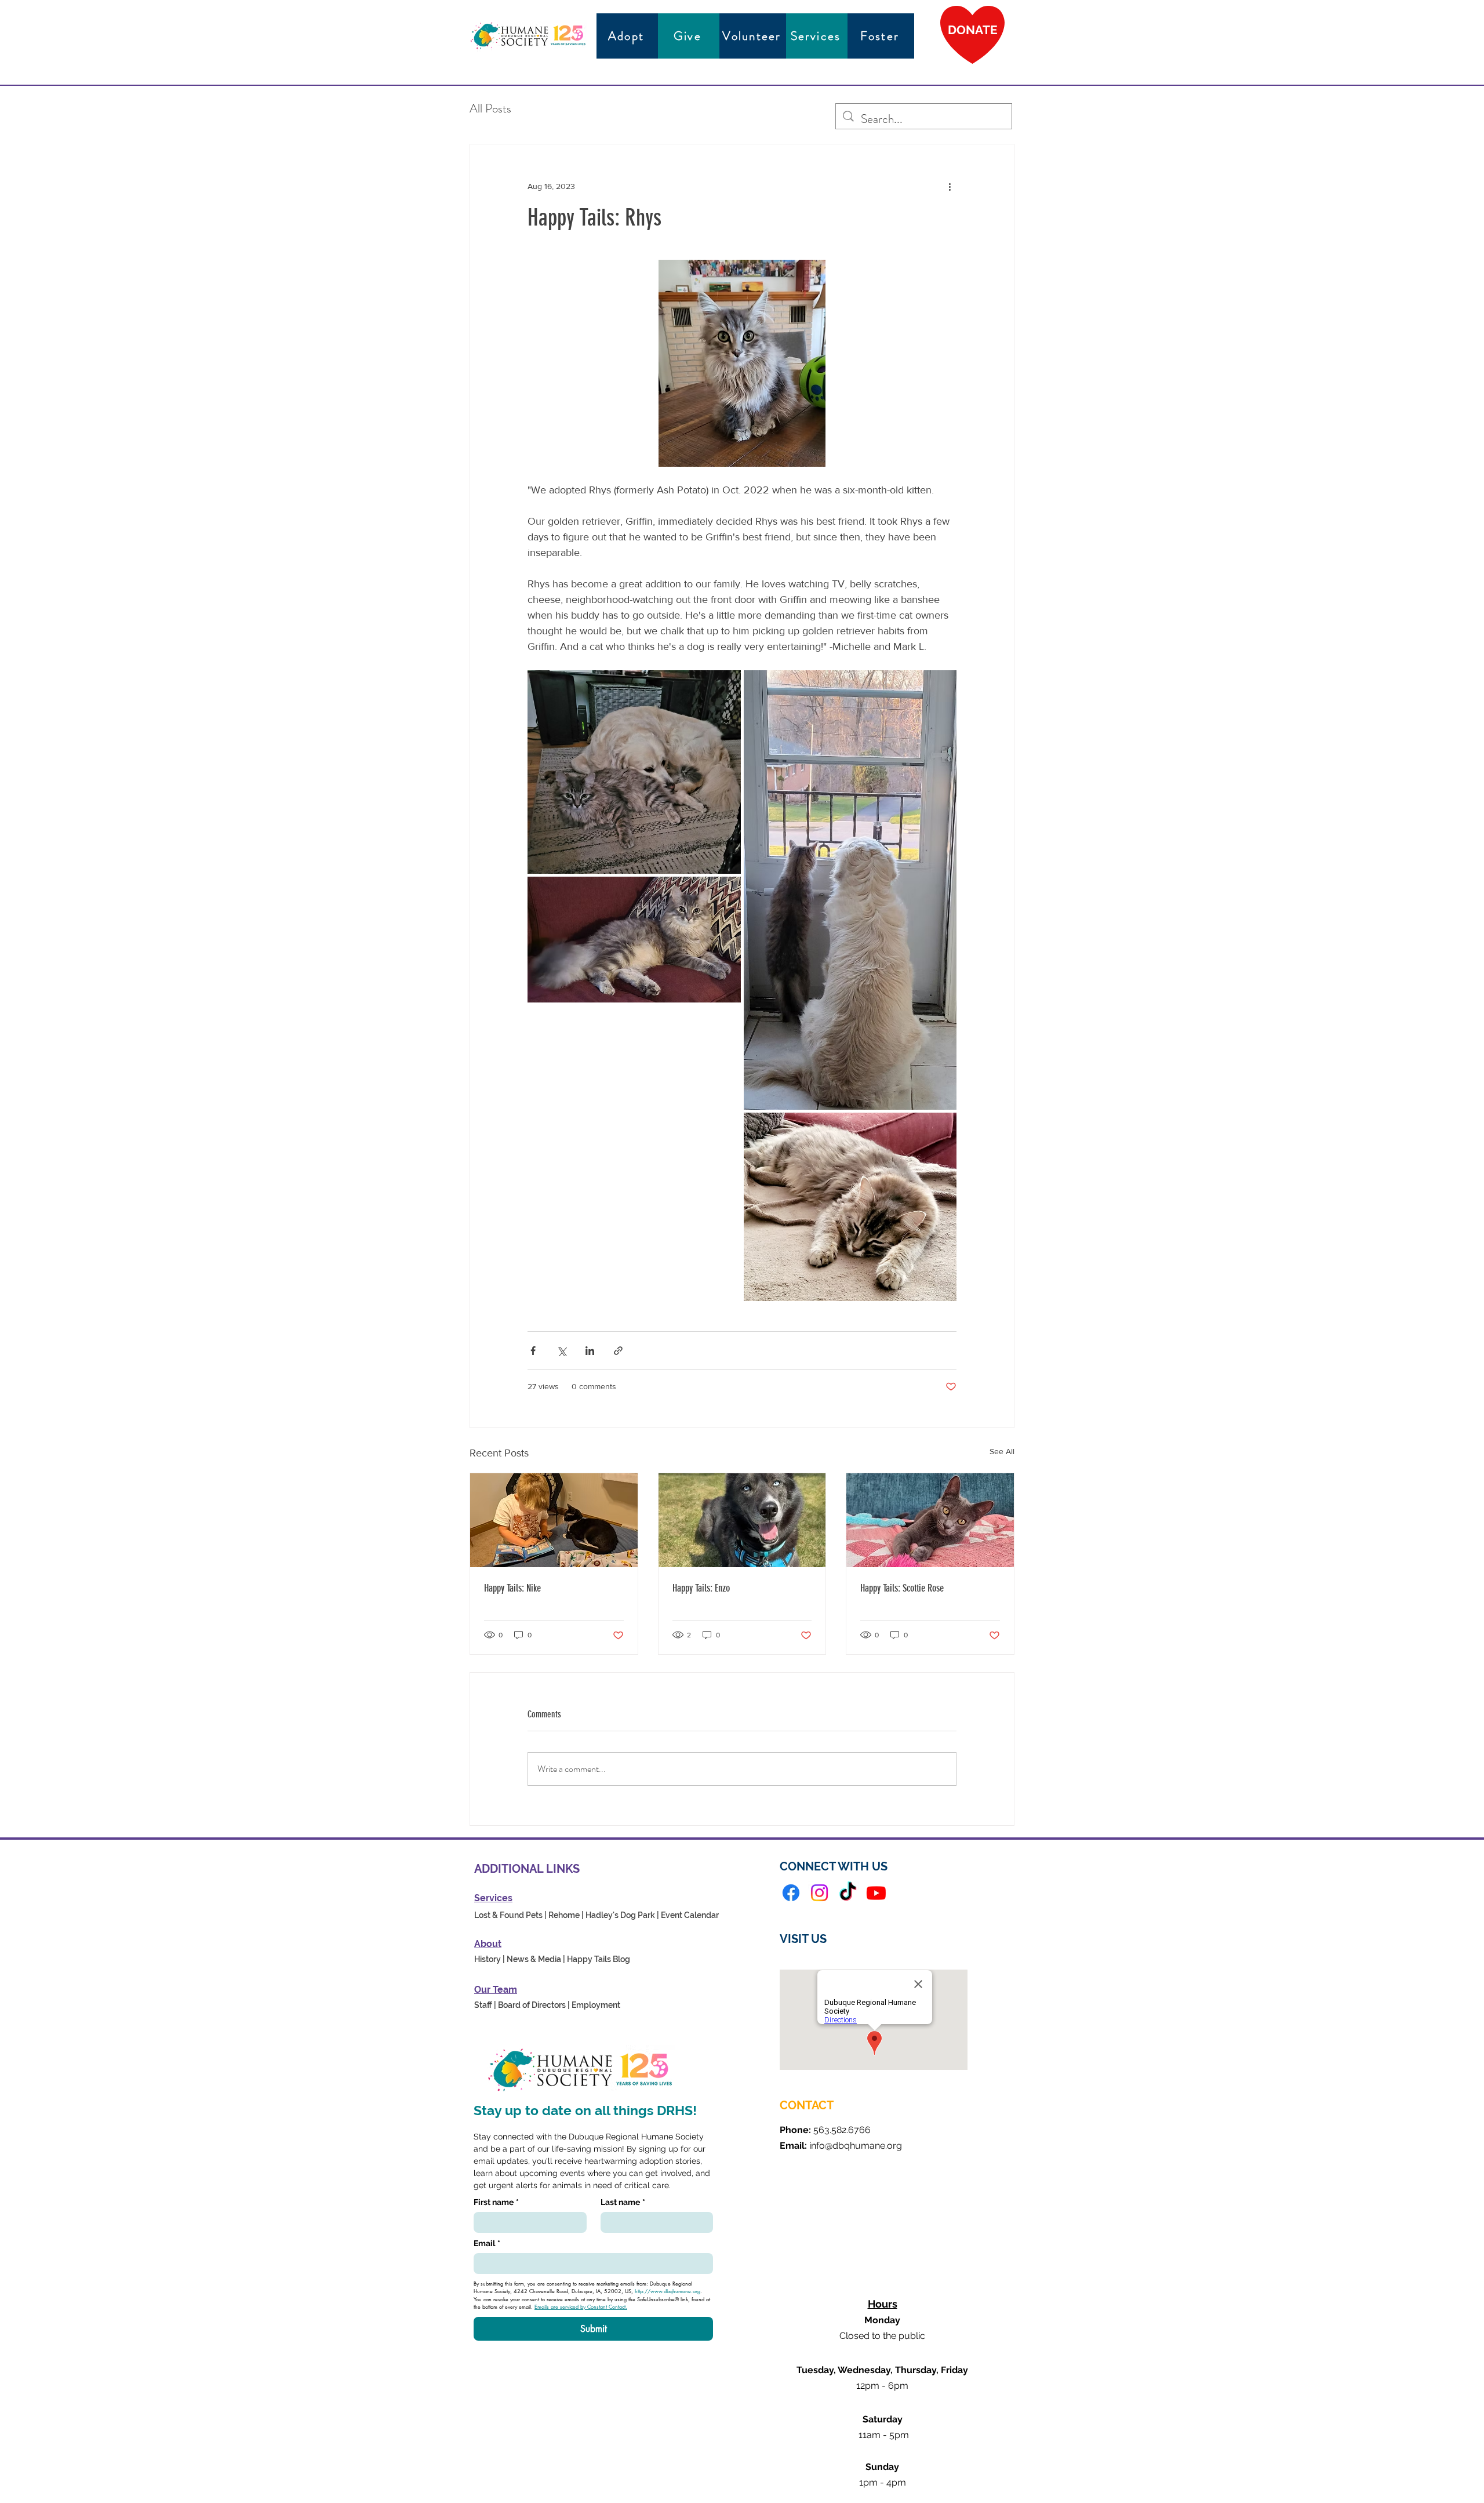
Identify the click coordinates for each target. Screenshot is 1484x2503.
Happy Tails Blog (599, 1959)
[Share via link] (618, 1351)
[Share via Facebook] (533, 1351)
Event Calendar (690, 1915)
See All (1002, 1451)
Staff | (485, 2005)
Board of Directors (532, 2005)
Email (487, 2243)
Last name (623, 2202)
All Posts (490, 108)
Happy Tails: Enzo (701, 1588)
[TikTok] (848, 1893)
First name (496, 2202)
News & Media (534, 1959)
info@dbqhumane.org (856, 2146)
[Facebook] (791, 1893)
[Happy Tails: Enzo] (742, 1520)
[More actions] (950, 186)
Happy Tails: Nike (512, 1588)
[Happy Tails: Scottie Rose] (930, 1520)
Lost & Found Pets (508, 1915)
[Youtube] (876, 1893)
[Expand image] (634, 772)
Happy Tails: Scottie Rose (902, 1588)
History (488, 1959)
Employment (596, 2005)
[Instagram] (819, 1893)
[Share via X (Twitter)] (561, 1351)
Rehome (564, 1915)
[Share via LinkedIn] (590, 1351)
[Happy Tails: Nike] (554, 1520)
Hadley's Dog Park (620, 1915)
